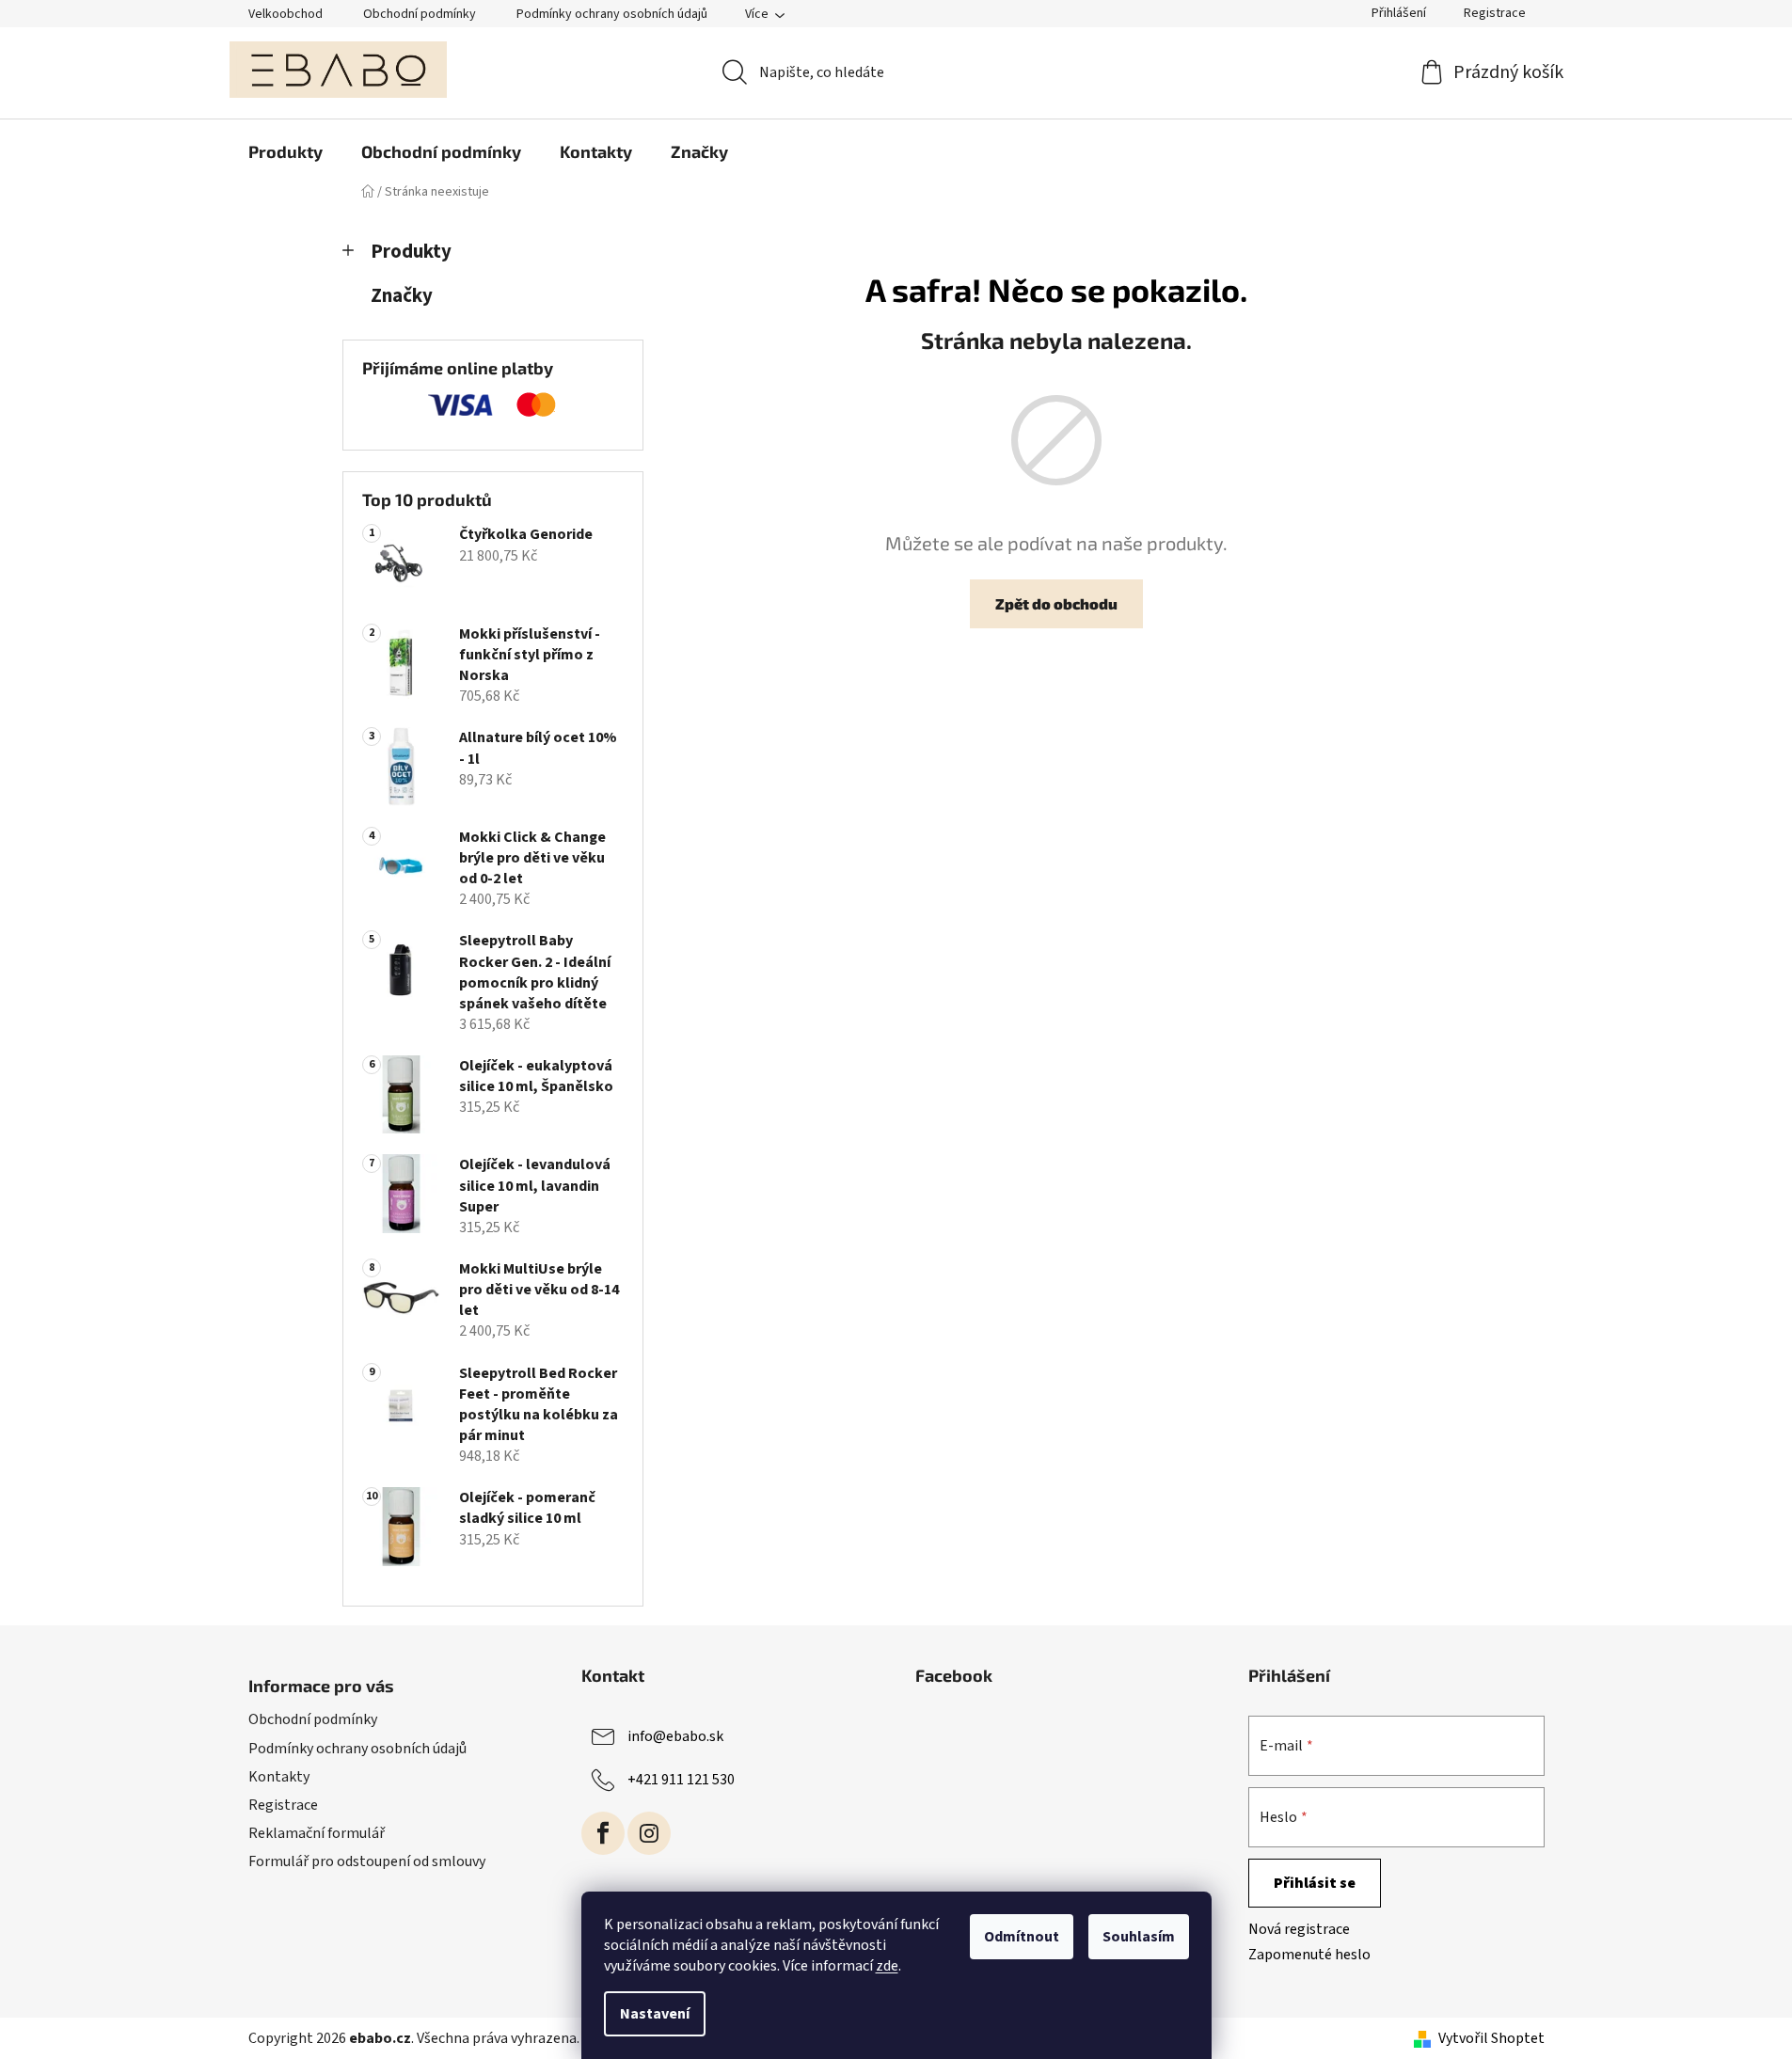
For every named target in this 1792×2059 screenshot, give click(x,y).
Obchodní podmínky (420, 14)
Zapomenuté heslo (1309, 1955)
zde (887, 1966)
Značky (402, 296)
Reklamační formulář (317, 1833)
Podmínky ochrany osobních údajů (612, 14)
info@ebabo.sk (675, 1736)
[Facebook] (603, 1833)
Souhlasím (1139, 1937)
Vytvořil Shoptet (1491, 2038)
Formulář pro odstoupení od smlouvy (367, 1861)
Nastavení (655, 2014)
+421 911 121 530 (681, 1780)
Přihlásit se (1315, 1883)
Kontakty (279, 1777)
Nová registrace (1299, 1929)
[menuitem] (285, 151)
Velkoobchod (285, 14)
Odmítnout (1022, 1937)
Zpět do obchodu (1056, 603)
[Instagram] (649, 1833)
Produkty (411, 252)
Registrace (1495, 13)
